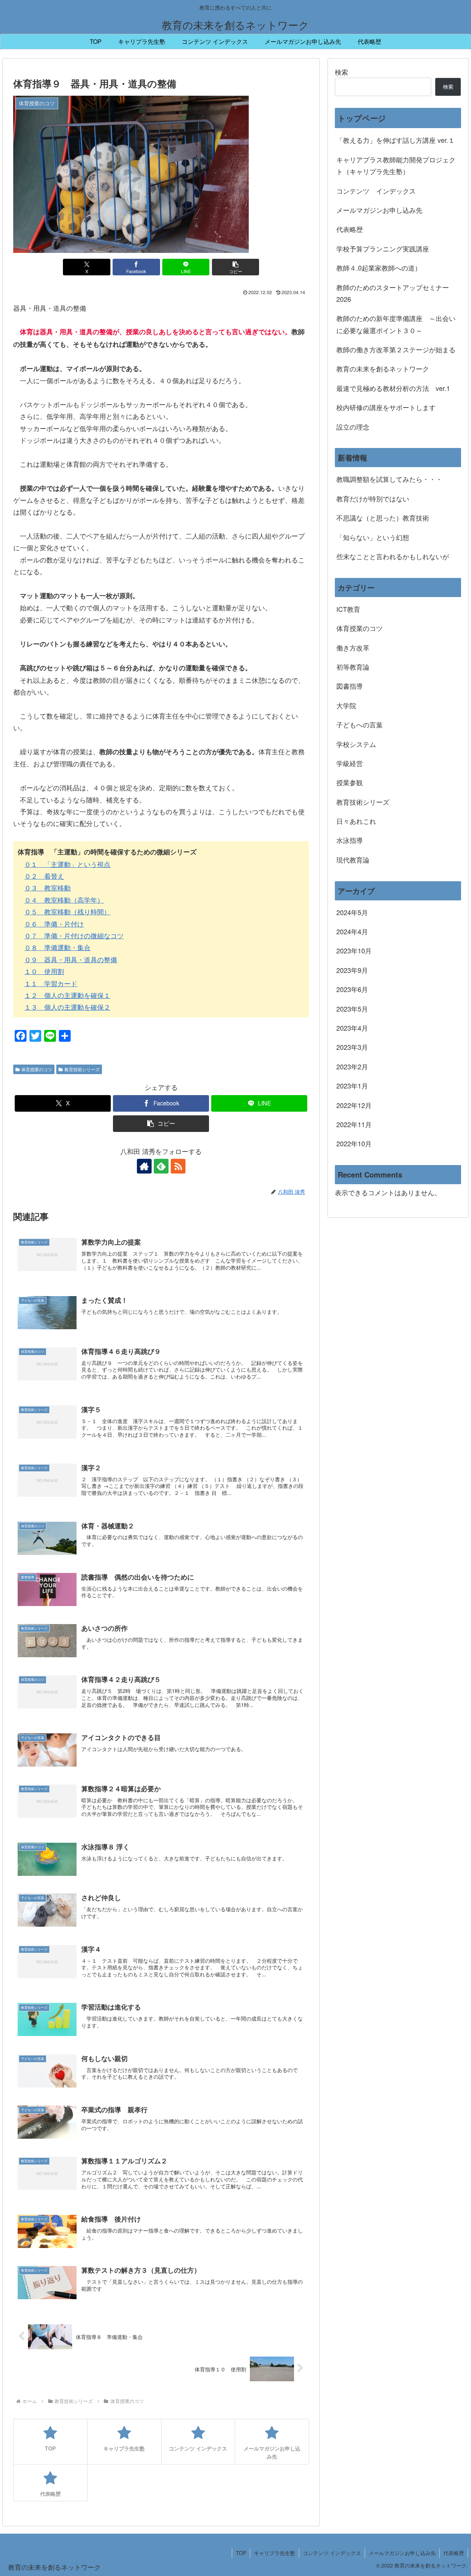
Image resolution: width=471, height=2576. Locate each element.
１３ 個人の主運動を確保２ (67, 1007)
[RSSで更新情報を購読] (178, 1166)
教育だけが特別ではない (373, 498)
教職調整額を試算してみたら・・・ (389, 479)
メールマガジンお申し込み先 (379, 210)
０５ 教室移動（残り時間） (67, 911)
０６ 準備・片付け (54, 924)
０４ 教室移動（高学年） (64, 900)
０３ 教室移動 (47, 888)
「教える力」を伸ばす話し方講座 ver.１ (396, 140)
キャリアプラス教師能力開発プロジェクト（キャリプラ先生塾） (396, 165)
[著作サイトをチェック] (144, 1166)
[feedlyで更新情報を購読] (161, 1166)
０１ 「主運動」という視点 (67, 864)
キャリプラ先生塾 (275, 2553)
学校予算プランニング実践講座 (383, 248)
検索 (341, 72)
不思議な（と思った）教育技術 (383, 518)
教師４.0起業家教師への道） (379, 268)
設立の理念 (353, 427)
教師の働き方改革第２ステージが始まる (396, 349)
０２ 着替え (44, 876)
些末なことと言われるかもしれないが (393, 556)
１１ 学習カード (51, 983)
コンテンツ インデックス (376, 191)
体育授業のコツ (37, 1069)
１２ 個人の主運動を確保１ (67, 995)
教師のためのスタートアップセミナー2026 (393, 293)
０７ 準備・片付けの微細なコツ (74, 935)
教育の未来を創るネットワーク (383, 368)
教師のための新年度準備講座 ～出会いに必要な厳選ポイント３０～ (396, 324)
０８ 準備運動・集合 (57, 947)
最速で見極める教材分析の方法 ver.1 (393, 388)
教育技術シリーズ (82, 1069)
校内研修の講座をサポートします (386, 407)
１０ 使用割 (44, 971)
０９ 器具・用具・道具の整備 (71, 959)
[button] (235, 267)
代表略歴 (350, 229)
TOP (241, 2553)
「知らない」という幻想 (373, 537)
